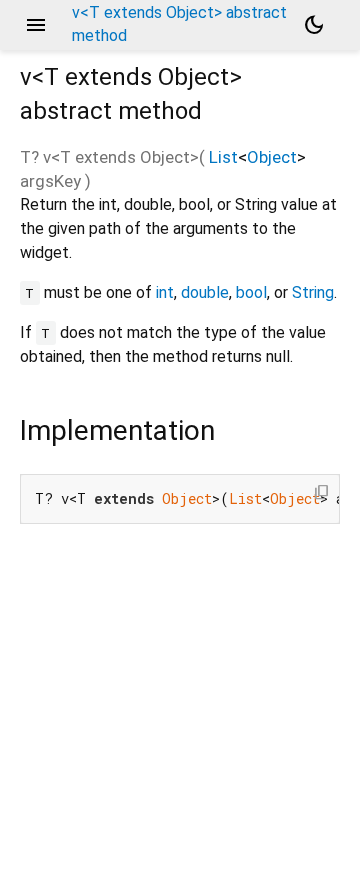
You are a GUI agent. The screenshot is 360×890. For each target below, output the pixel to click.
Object (272, 157)
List (223, 157)
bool (251, 292)
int (165, 292)
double (205, 292)
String (313, 292)
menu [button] (36, 25)
